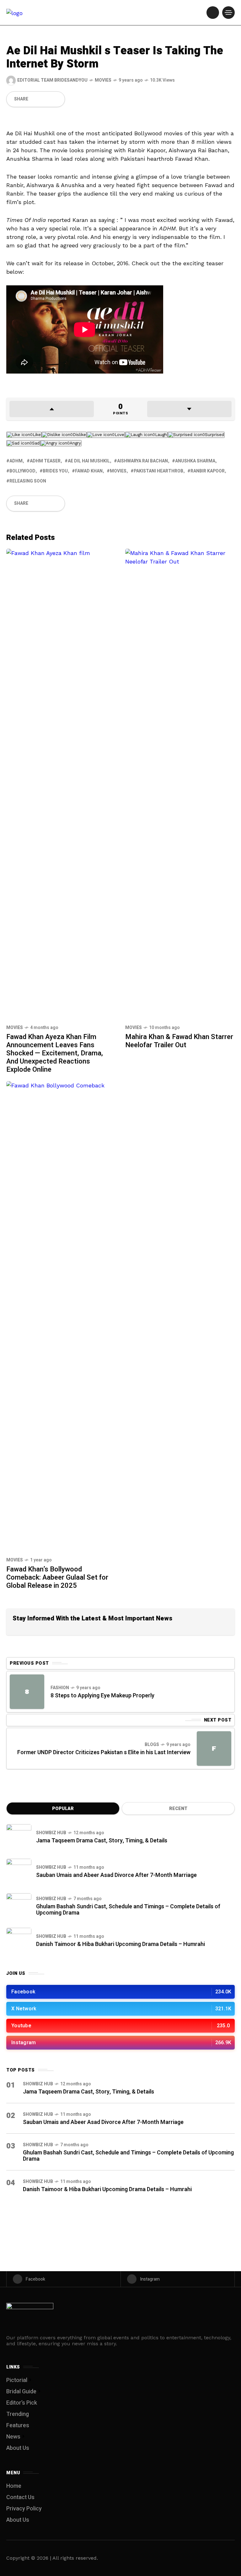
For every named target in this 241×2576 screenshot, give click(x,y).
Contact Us (20, 2497)
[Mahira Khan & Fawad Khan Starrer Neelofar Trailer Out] (180, 784)
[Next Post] (214, 1749)
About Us (18, 2448)
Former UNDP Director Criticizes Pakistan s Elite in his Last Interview (104, 1752)
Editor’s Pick (22, 2403)
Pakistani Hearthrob (158, 471)
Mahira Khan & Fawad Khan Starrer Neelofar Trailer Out (179, 1041)
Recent (178, 1809)
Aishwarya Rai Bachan (142, 461)
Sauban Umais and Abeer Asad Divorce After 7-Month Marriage (116, 1875)
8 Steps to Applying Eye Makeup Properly (102, 1696)
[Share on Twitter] (40, 99)
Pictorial (17, 2380)
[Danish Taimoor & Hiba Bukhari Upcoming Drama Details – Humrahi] (19, 1940)
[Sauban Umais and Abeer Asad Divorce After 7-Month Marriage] (19, 1871)
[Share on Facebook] (33, 99)
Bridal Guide (21, 2392)
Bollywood (22, 471)
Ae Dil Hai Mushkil (89, 461)
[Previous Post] (27, 1692)
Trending (18, 2414)
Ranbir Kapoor (208, 471)
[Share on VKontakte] (52, 99)
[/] (213, 13)
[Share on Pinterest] (46, 99)
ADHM (16, 461)
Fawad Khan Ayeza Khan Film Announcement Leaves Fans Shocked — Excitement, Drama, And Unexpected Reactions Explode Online (55, 1053)
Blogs (152, 1745)
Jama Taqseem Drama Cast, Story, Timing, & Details (102, 1841)
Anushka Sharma (195, 461)
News (13, 2437)
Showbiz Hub (51, 1833)
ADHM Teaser (45, 461)
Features (18, 2425)
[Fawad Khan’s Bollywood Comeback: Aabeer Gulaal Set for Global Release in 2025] (61, 1316)
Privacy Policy (24, 2509)
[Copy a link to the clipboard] (58, 99)
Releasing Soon (28, 481)
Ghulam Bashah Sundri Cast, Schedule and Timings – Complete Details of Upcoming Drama (128, 1910)
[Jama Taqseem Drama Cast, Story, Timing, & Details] (19, 1837)
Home (14, 2486)
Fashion (60, 1688)
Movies (103, 80)
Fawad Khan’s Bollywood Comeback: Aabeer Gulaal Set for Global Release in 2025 (57, 1577)
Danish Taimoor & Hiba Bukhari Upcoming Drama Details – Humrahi (120, 1944)
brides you (55, 471)
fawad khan (89, 471)
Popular (63, 1809)
